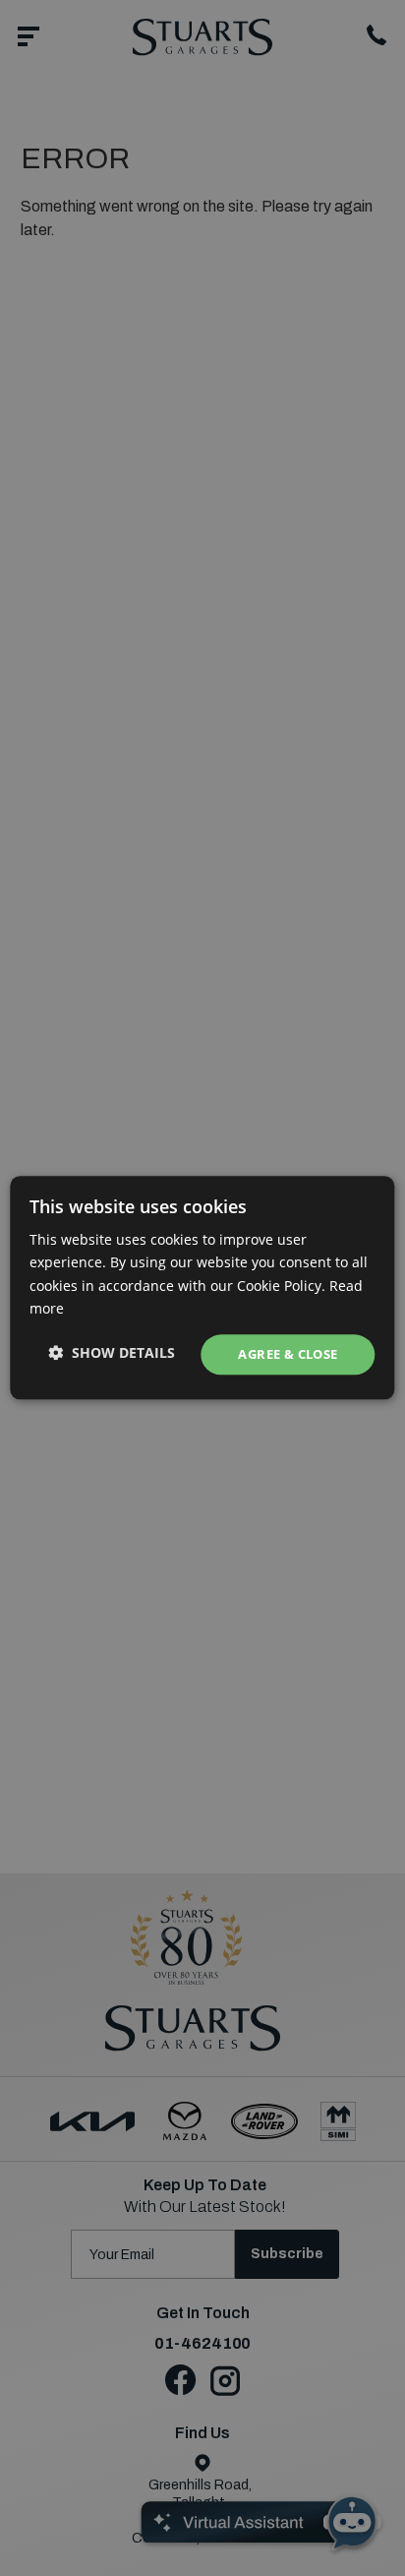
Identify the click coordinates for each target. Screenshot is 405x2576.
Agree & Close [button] (288, 1354)
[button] (112, 1352)
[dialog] (202, 1288)
